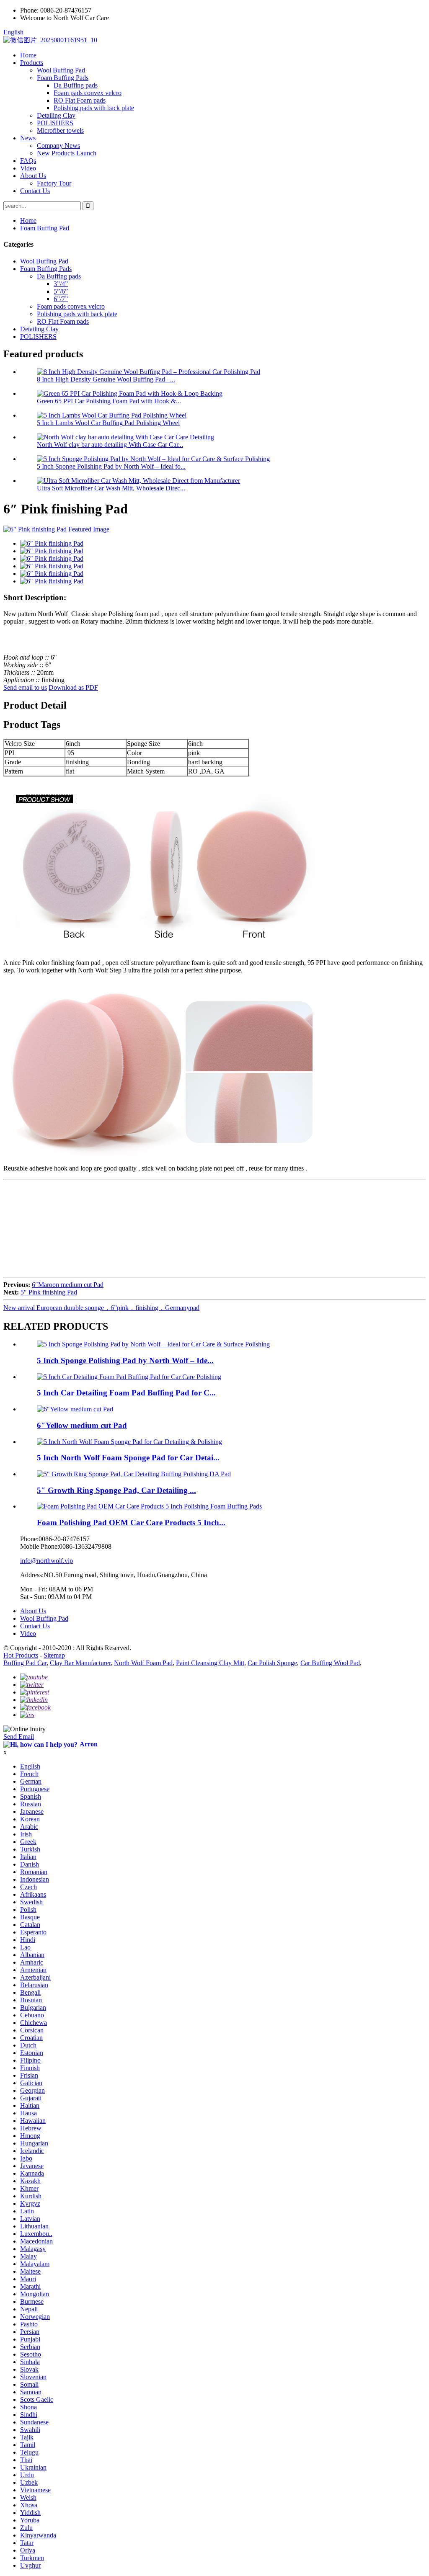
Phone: (29, 10)
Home (28, 55)
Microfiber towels (60, 130)
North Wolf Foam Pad (143, 1663)
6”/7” (61, 299)
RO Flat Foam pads (80, 100)
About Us (33, 176)
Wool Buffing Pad (61, 70)
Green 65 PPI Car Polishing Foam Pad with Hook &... (109, 401)
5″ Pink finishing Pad (49, 1292)
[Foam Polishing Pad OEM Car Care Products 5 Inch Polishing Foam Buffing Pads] (149, 1506)
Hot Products (21, 1655)
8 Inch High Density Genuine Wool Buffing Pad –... (106, 379)
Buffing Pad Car (25, 1663)
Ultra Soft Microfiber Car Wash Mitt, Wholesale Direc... (111, 488)
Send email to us (25, 687)
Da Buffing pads (76, 85)
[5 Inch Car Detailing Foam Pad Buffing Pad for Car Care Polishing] (129, 1377)
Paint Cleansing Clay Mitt (210, 1663)
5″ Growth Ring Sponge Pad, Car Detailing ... (116, 1490)
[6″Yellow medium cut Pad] (75, 1409)
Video (28, 168)
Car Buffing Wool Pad (330, 1663)
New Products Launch (67, 153)
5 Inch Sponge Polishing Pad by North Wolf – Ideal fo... (111, 466)
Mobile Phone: (40, 1546)
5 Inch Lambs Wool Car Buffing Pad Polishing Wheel (108, 423)
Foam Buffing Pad (45, 228)
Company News (58, 146)
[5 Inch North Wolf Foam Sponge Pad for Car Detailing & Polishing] (129, 1442)
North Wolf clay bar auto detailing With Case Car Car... (110, 445)
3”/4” (61, 284)
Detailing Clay (56, 115)
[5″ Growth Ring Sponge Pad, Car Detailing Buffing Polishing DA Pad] (134, 1474)
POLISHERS (55, 123)
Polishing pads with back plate (94, 108)
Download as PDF (73, 687)
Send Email (19, 1737)
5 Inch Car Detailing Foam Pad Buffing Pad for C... (126, 1393)
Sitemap (54, 1655)
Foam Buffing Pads (63, 78)
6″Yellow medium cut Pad (82, 1425)
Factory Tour (54, 183)
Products (32, 63)
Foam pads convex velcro (88, 93)
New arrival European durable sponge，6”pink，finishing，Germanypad (101, 1308)
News (28, 138)
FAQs (28, 161)
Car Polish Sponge (272, 1663)
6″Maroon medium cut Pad (68, 1285)
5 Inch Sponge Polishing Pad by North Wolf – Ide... (125, 1360)
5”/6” (61, 291)
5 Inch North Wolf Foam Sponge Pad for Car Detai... (128, 1458)
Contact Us (35, 191)
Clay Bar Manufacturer (80, 1663)
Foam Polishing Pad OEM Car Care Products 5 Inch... (131, 1523)
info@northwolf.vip (47, 1561)
